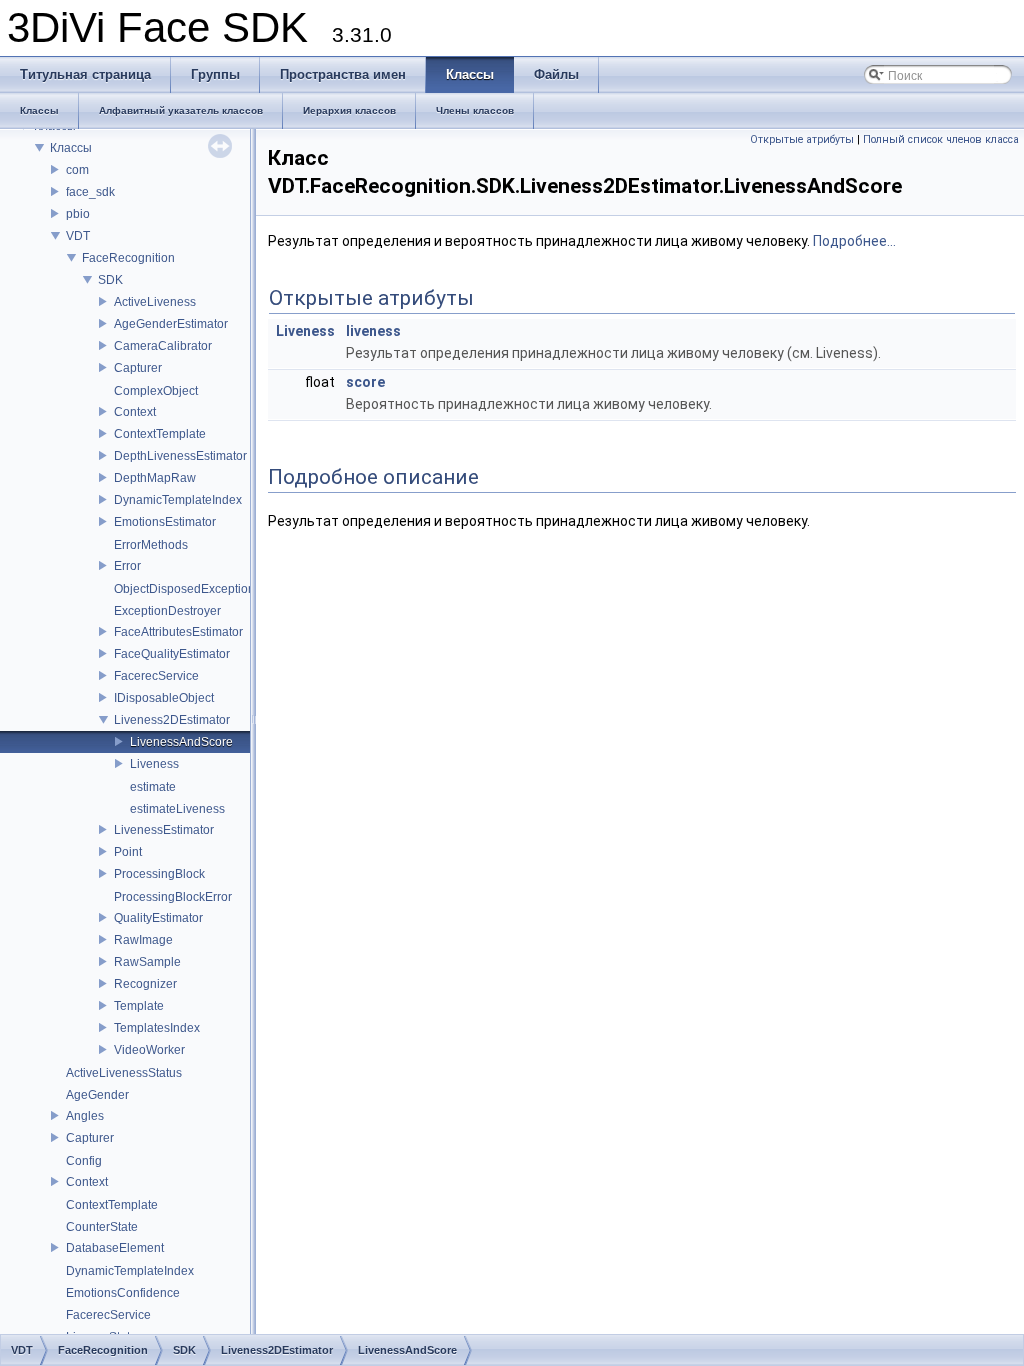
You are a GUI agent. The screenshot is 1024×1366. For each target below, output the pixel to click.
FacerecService (156, 676)
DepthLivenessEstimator (180, 456)
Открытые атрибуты (802, 139)
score (365, 382)
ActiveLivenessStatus (124, 1073)
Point (128, 852)
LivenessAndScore (181, 742)
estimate (153, 787)
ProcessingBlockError (173, 897)
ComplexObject (156, 391)
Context (135, 412)
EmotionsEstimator (165, 522)
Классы (71, 148)
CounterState (102, 1227)
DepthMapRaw (155, 478)
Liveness (154, 764)
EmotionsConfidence (123, 1293)
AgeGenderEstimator (171, 324)
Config (84, 1161)
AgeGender (97, 1095)
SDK (110, 280)
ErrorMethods (151, 545)
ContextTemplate (160, 434)
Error (127, 566)
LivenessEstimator (164, 830)
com (77, 170)
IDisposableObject (164, 698)
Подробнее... (854, 241)
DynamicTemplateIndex (178, 500)
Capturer (138, 368)
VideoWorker (149, 1050)
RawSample (147, 962)
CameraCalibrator (163, 346)
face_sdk (90, 192)
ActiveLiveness (155, 302)
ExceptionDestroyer (167, 611)
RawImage (143, 940)
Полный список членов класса (941, 139)
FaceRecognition (128, 258)
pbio (78, 214)
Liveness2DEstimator (172, 720)
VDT (78, 236)
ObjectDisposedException (184, 589)
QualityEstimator (158, 918)
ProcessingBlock (159, 874)
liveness (373, 331)
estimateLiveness (177, 809)
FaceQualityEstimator (172, 654)
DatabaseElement (115, 1248)
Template (139, 1006)
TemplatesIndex (157, 1028)
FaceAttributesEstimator (178, 632)
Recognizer (145, 984)
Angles (85, 1116)
